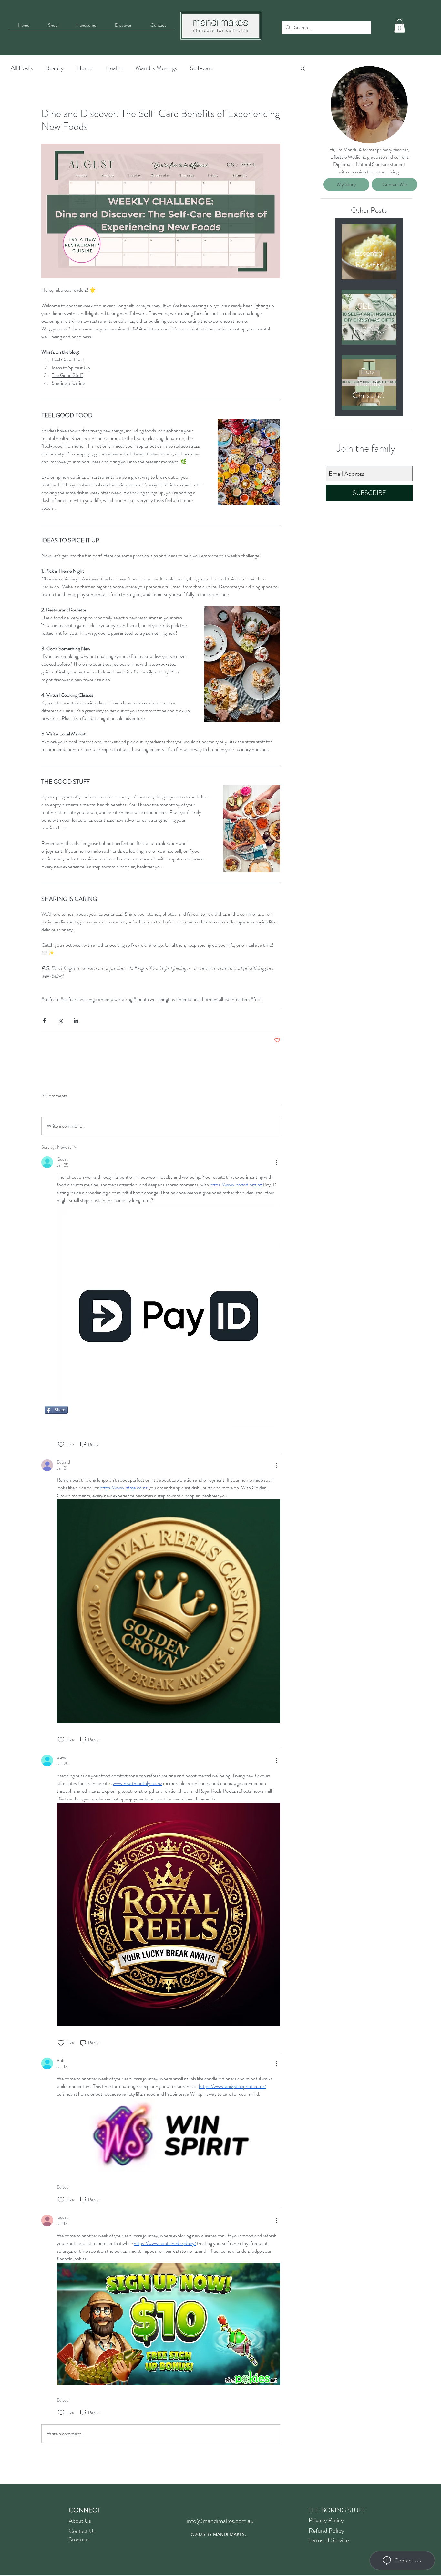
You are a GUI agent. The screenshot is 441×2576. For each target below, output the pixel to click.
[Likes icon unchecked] (61, 1444)
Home (84, 68)
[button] (400, 26)
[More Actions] (276, 1162)
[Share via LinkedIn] (76, 1021)
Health (114, 68)
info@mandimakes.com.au (220, 2521)
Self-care (202, 68)
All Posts (22, 68)
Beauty (55, 68)
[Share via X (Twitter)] (60, 1021)
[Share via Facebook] (44, 1021)
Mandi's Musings (156, 68)
